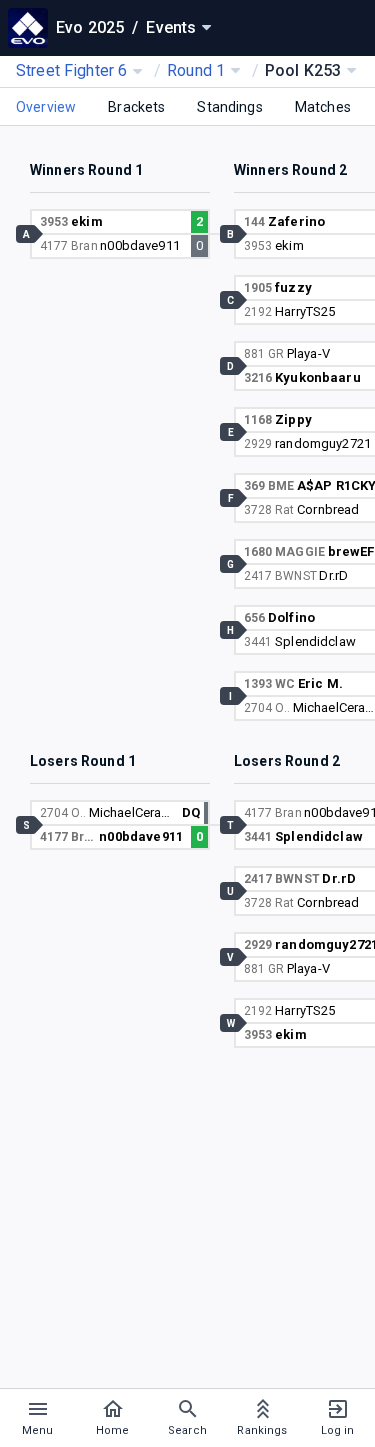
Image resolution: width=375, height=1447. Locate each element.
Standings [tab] (229, 107)
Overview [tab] (46, 107)
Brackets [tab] (136, 107)
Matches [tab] (323, 107)
